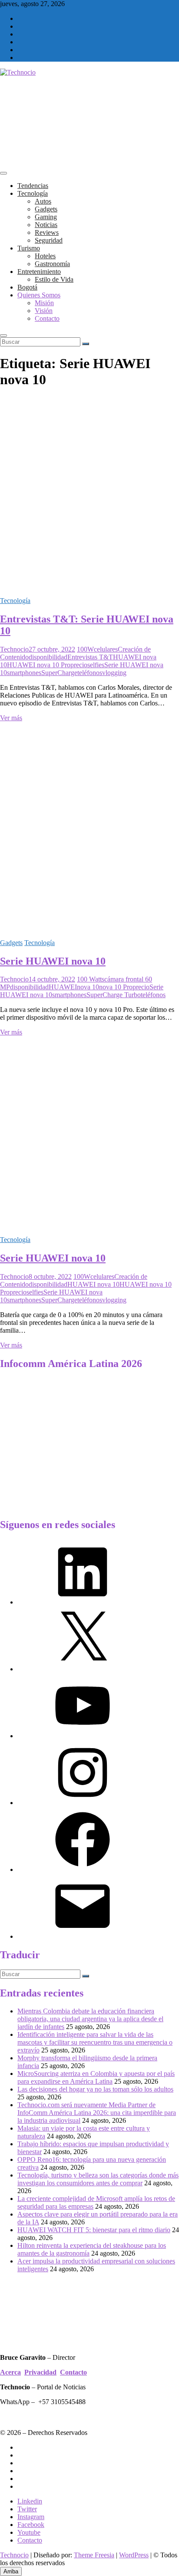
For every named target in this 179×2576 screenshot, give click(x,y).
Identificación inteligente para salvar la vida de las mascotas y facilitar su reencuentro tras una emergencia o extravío (95, 2042)
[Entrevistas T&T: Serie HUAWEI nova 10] (89, 586)
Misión (44, 303)
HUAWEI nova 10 (93, 1284)
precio (79, 665)
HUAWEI (63, 987)
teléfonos (90, 673)
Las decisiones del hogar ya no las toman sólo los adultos (95, 2089)
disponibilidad (48, 657)
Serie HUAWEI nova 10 (53, 961)
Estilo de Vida (54, 279)
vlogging (114, 673)
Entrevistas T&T (90, 657)
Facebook (31, 2525)
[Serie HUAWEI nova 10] (89, 928)
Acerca (10, 2372)
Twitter (27, 2509)
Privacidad (40, 2372)
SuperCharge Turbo (114, 995)
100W (85, 649)
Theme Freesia (94, 2555)
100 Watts (91, 979)
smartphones (24, 673)
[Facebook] (83, 1869)
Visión (44, 311)
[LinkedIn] (83, 1602)
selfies (96, 665)
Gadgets (46, 209)
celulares (106, 649)
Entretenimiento (39, 272)
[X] (83, 1669)
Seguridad (49, 240)
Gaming (46, 217)
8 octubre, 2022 (50, 1276)
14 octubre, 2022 (52, 979)
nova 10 (88, 987)
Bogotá (27, 287)
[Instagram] (83, 1803)
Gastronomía (52, 264)
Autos (43, 201)
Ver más (11, 718)
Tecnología (33, 193)
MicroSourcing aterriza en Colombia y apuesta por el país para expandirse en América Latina (96, 2077)
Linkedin (30, 2501)
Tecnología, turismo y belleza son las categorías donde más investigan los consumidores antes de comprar (98, 2179)
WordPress (134, 2555)
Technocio (14, 649)
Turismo (29, 248)
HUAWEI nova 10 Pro (39, 665)
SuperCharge (59, 673)
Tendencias (33, 186)
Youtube (29, 2532)
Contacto (47, 318)
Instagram (31, 2517)
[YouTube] (83, 1736)
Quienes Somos (39, 295)
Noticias (46, 225)
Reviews (47, 232)
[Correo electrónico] (83, 1936)
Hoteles (45, 256)
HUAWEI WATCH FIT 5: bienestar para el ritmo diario (94, 2230)
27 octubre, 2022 (52, 649)
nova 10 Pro (116, 987)
